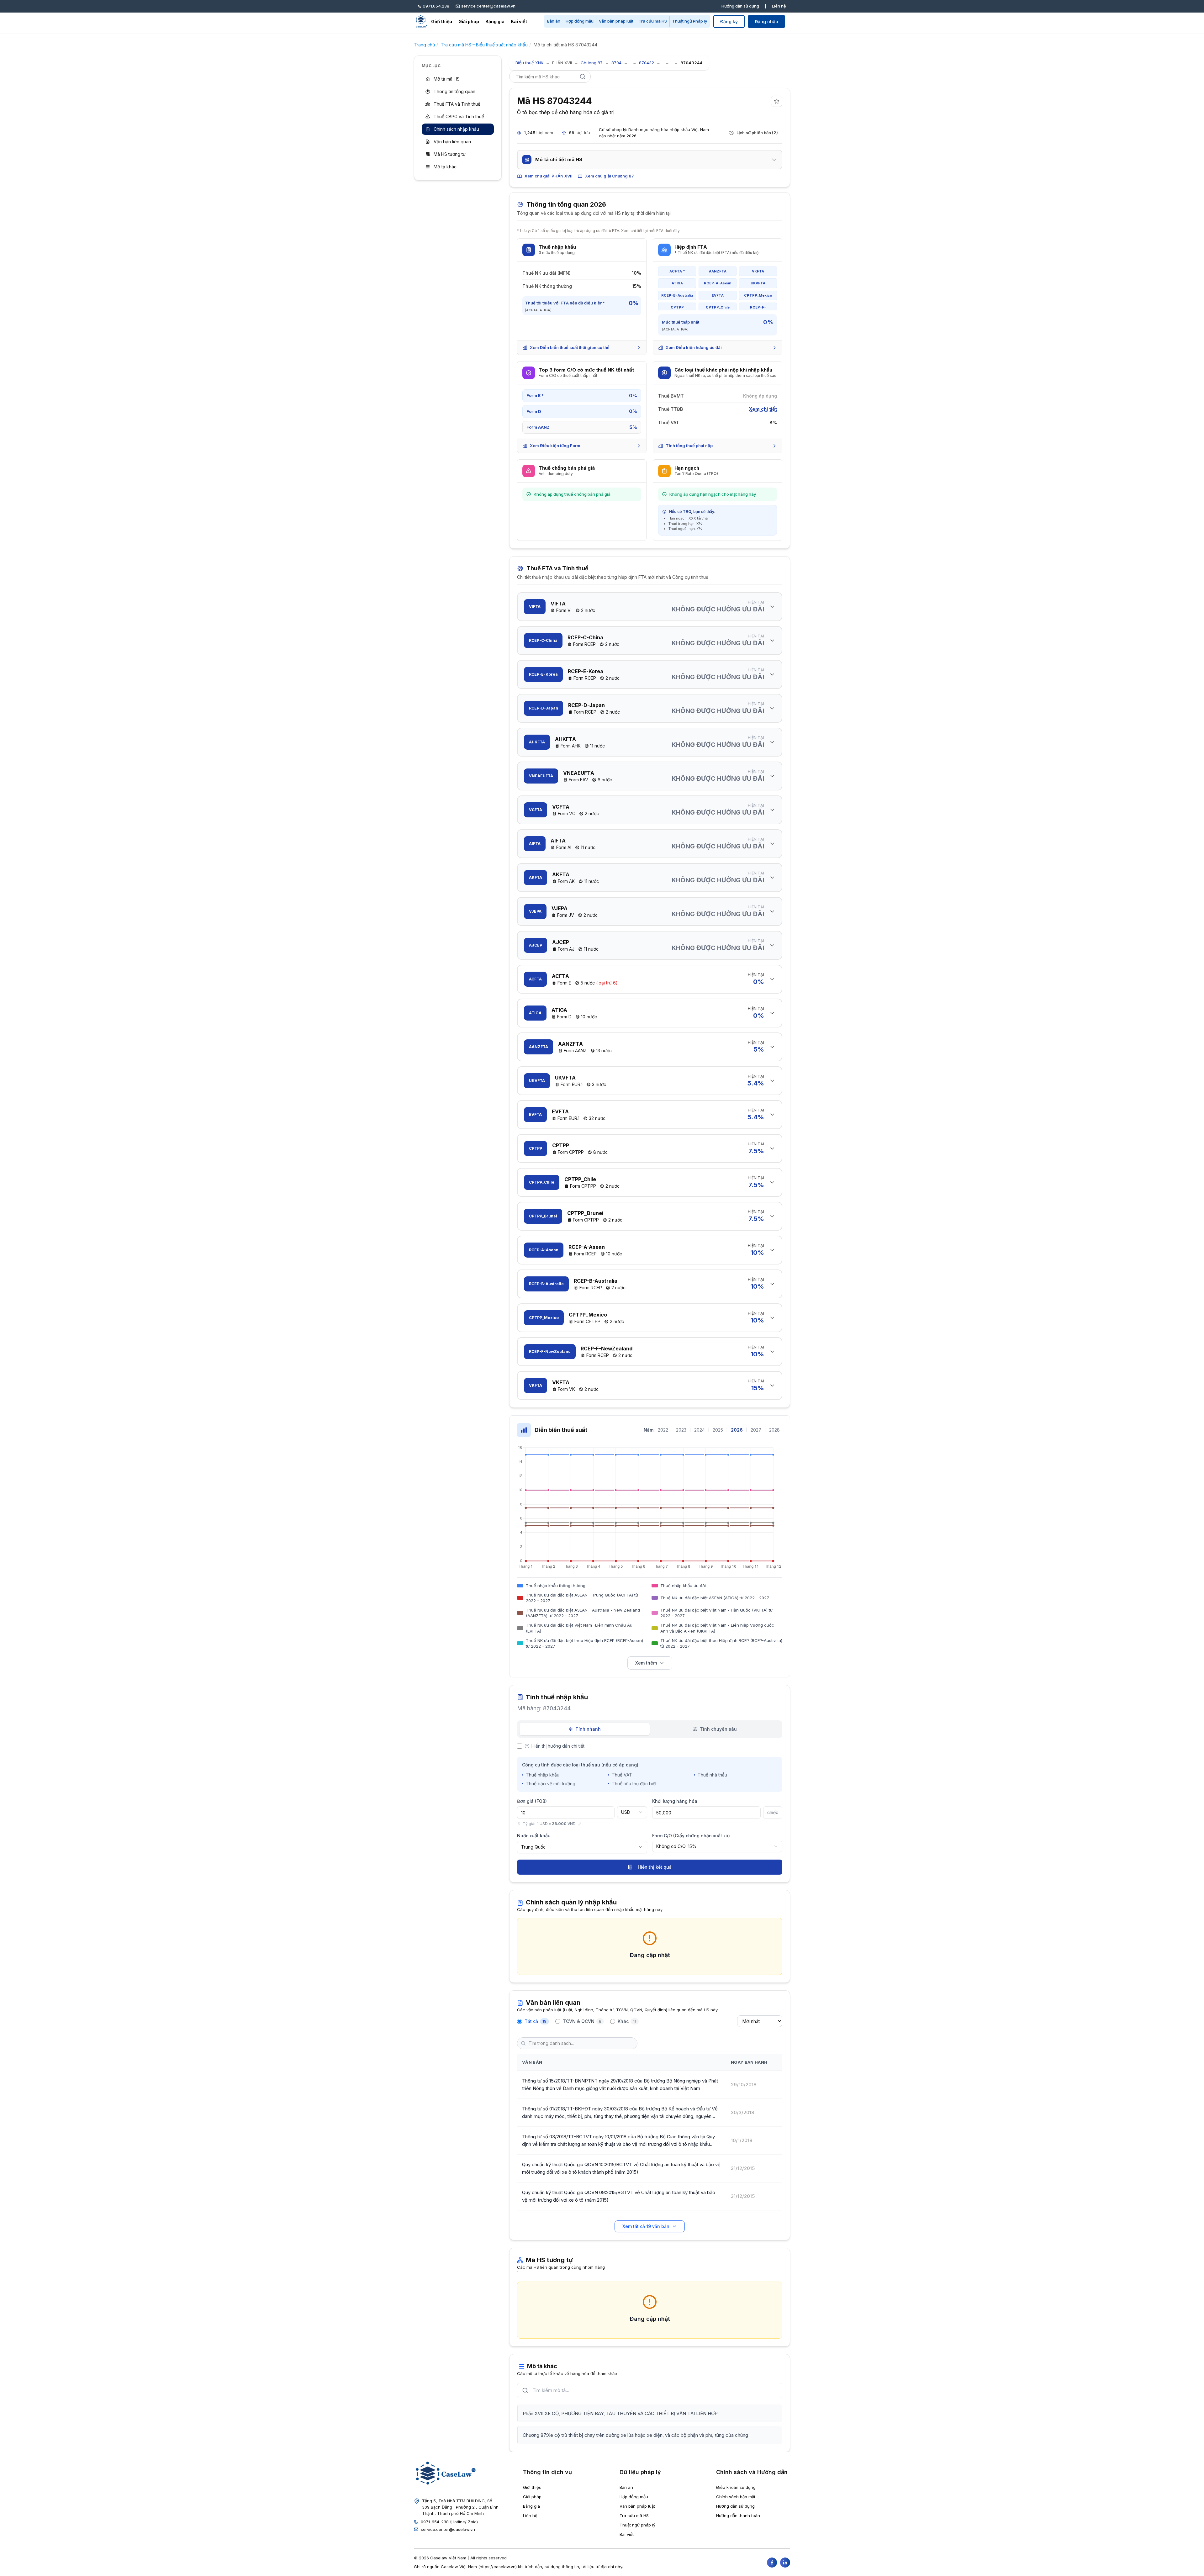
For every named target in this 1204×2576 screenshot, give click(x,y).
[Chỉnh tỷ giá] (579, 1824)
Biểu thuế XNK (529, 63)
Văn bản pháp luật (616, 21)
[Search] (583, 77)
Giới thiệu (442, 21)
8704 (616, 63)
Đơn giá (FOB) (532, 1801)
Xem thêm (646, 1663)
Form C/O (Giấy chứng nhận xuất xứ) (691, 1836)
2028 (774, 1430)
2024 (700, 1430)
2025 (718, 1430)
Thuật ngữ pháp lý (637, 2525)
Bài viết (519, 21)
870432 (647, 63)
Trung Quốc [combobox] (533, 1847)
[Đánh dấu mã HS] (777, 101)
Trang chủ (424, 45)
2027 (756, 1430)
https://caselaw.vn (498, 2567)
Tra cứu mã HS (653, 21)
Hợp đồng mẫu (580, 21)
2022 (663, 1430)
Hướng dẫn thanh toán (738, 2515)
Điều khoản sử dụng (736, 2487)
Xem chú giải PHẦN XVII (549, 176)
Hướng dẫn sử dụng (740, 6)
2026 (737, 1430)
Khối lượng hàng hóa (675, 1801)
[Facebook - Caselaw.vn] (772, 2563)
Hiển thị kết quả (655, 1867)
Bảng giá (495, 21)
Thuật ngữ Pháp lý (690, 21)
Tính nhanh (588, 1729)
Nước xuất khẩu (534, 1836)
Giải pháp (469, 21)
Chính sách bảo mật (736, 2497)
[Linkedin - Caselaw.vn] (785, 2563)
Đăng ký (729, 21)
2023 (681, 1430)
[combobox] (632, 1812)
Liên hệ (779, 6)
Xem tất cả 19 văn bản (646, 2226)
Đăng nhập (766, 21)
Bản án (554, 21)
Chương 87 (592, 63)
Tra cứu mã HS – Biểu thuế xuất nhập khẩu (484, 45)
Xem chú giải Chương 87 (610, 176)
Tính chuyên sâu (718, 1729)
